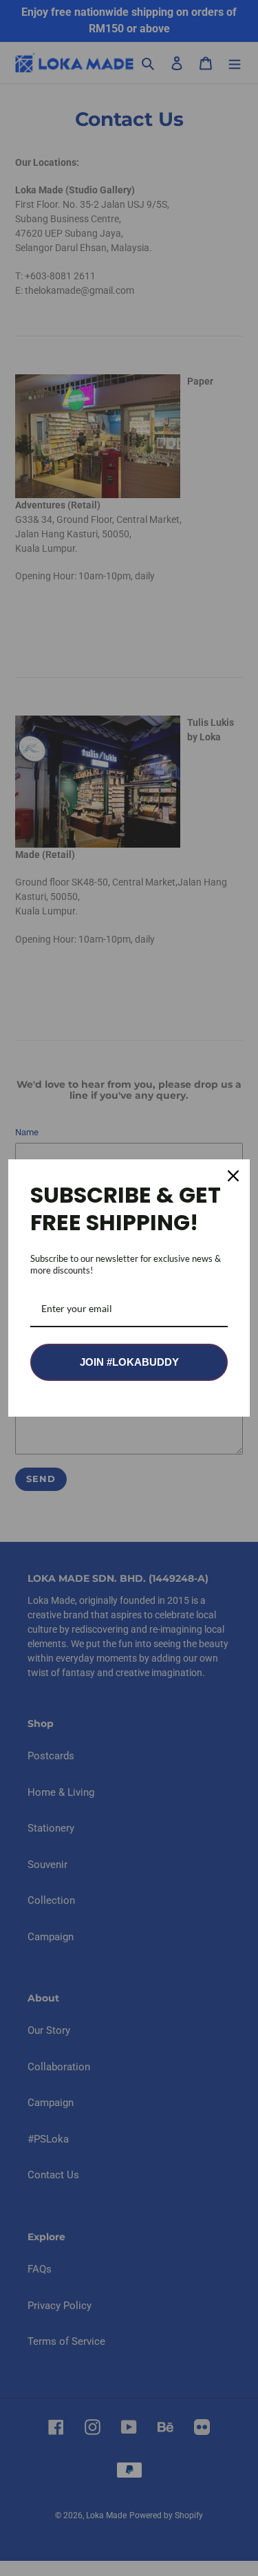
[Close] (233, 1176)
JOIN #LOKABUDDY (129, 1362)
